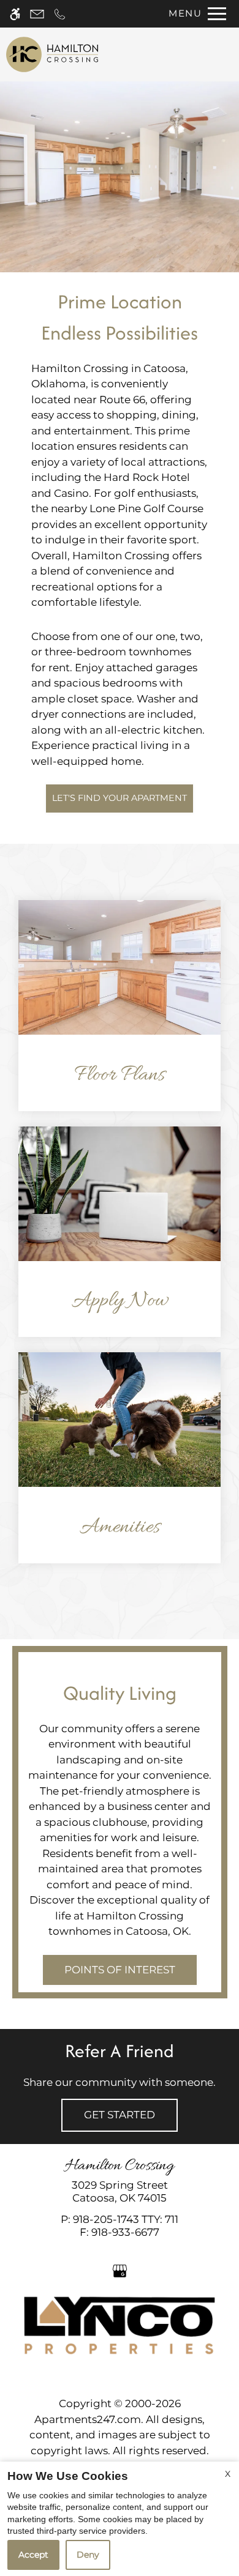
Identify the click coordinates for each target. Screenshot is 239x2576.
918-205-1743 (126, 2219)
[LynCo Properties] (120, 2325)
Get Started (120, 2115)
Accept (33, 2555)
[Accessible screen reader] (15, 14)
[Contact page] (37, 14)
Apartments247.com (88, 2419)
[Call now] (60, 14)
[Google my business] (120, 2270)
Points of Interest (120, 1970)
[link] (120, 2191)
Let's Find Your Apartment (120, 798)
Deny (88, 2555)
